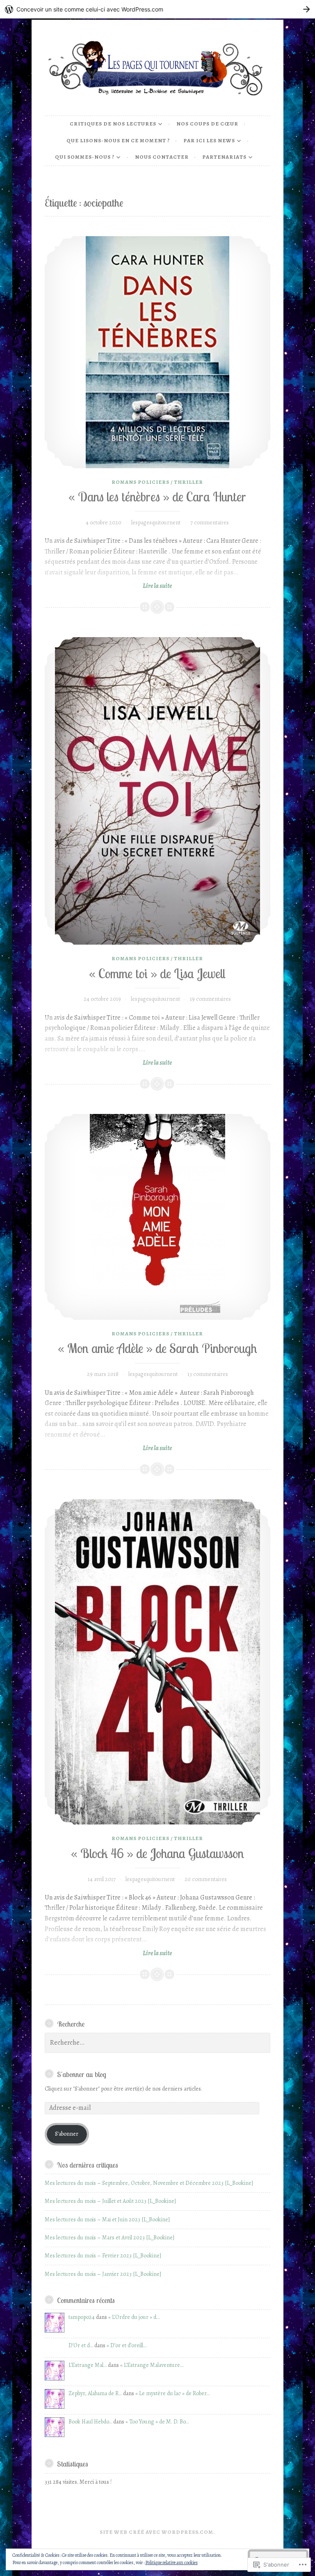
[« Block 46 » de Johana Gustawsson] (157, 1662)
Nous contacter (162, 157)
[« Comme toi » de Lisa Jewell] (157, 791)
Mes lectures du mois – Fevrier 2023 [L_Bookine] (103, 2256)
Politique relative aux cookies (171, 2562)
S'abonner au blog (82, 2074)
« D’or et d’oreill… (127, 2345)
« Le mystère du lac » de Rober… (172, 2393)
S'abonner (67, 2134)
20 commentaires (206, 1879)
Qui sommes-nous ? (85, 157)
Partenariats (224, 157)
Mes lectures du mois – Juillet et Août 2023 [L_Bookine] (110, 2201)
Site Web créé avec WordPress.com (156, 2532)
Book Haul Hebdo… (90, 2422)
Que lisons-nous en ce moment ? (118, 140)
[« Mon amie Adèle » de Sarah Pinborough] (157, 1217)
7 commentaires (210, 523)
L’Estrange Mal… (88, 2365)
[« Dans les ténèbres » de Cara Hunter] (157, 352)
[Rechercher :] (157, 2043)
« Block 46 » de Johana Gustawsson (157, 1853)
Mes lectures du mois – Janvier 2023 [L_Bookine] (103, 2274)
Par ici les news (209, 140)
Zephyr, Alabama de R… (95, 2393)
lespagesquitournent (156, 523)
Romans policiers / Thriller (157, 482)
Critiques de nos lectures (113, 124)
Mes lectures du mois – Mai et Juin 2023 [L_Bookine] (107, 2220)
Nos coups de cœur (207, 124)
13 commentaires (208, 1374)
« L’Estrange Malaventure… (152, 2365)
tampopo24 (82, 2317)
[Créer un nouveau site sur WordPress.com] (157, 9)
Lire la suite (108, 586)
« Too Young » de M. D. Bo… (157, 2422)
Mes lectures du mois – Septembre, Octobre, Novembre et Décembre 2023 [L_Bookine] (149, 2183)
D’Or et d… (81, 2345)
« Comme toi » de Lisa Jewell (157, 974)
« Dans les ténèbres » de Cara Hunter (157, 497)
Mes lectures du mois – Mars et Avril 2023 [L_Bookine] (110, 2238)
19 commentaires (210, 999)
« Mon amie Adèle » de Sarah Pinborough (157, 1348)
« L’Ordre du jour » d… (134, 2317)
